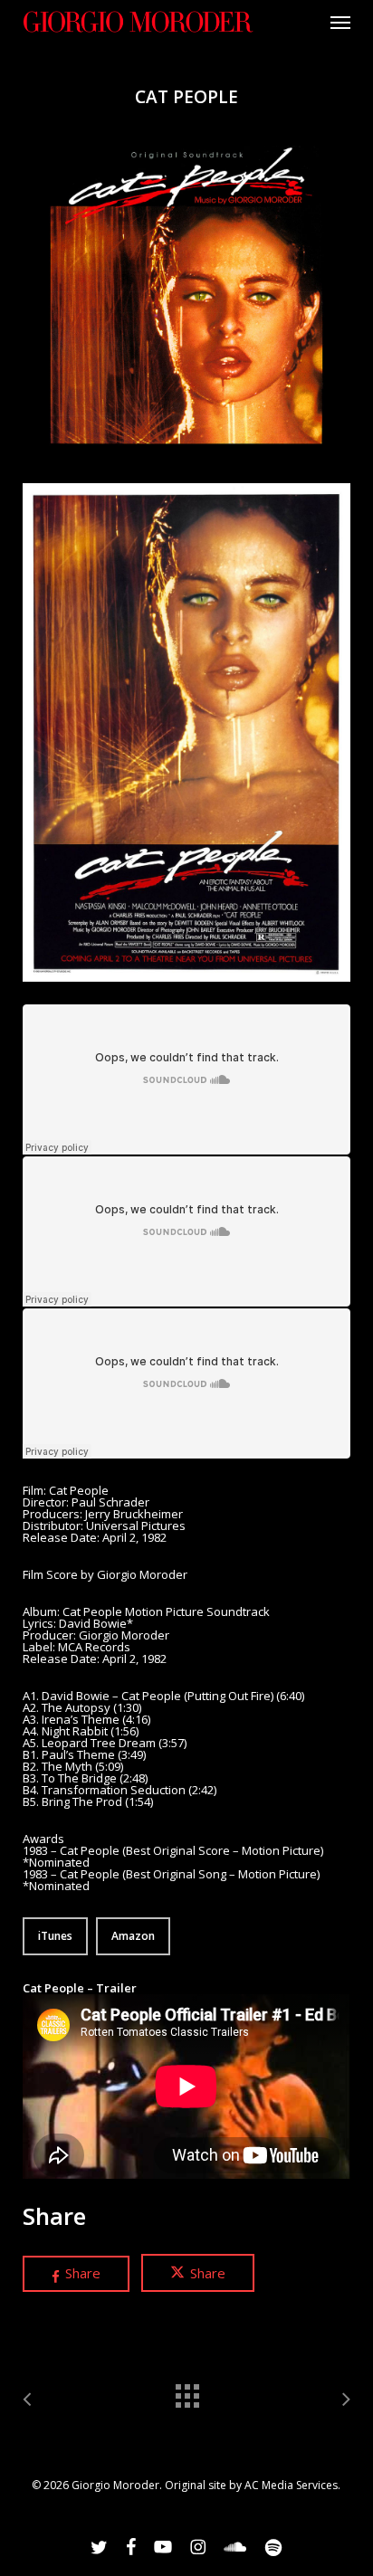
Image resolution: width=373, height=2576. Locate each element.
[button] (340, 22)
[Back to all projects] (186, 2391)
